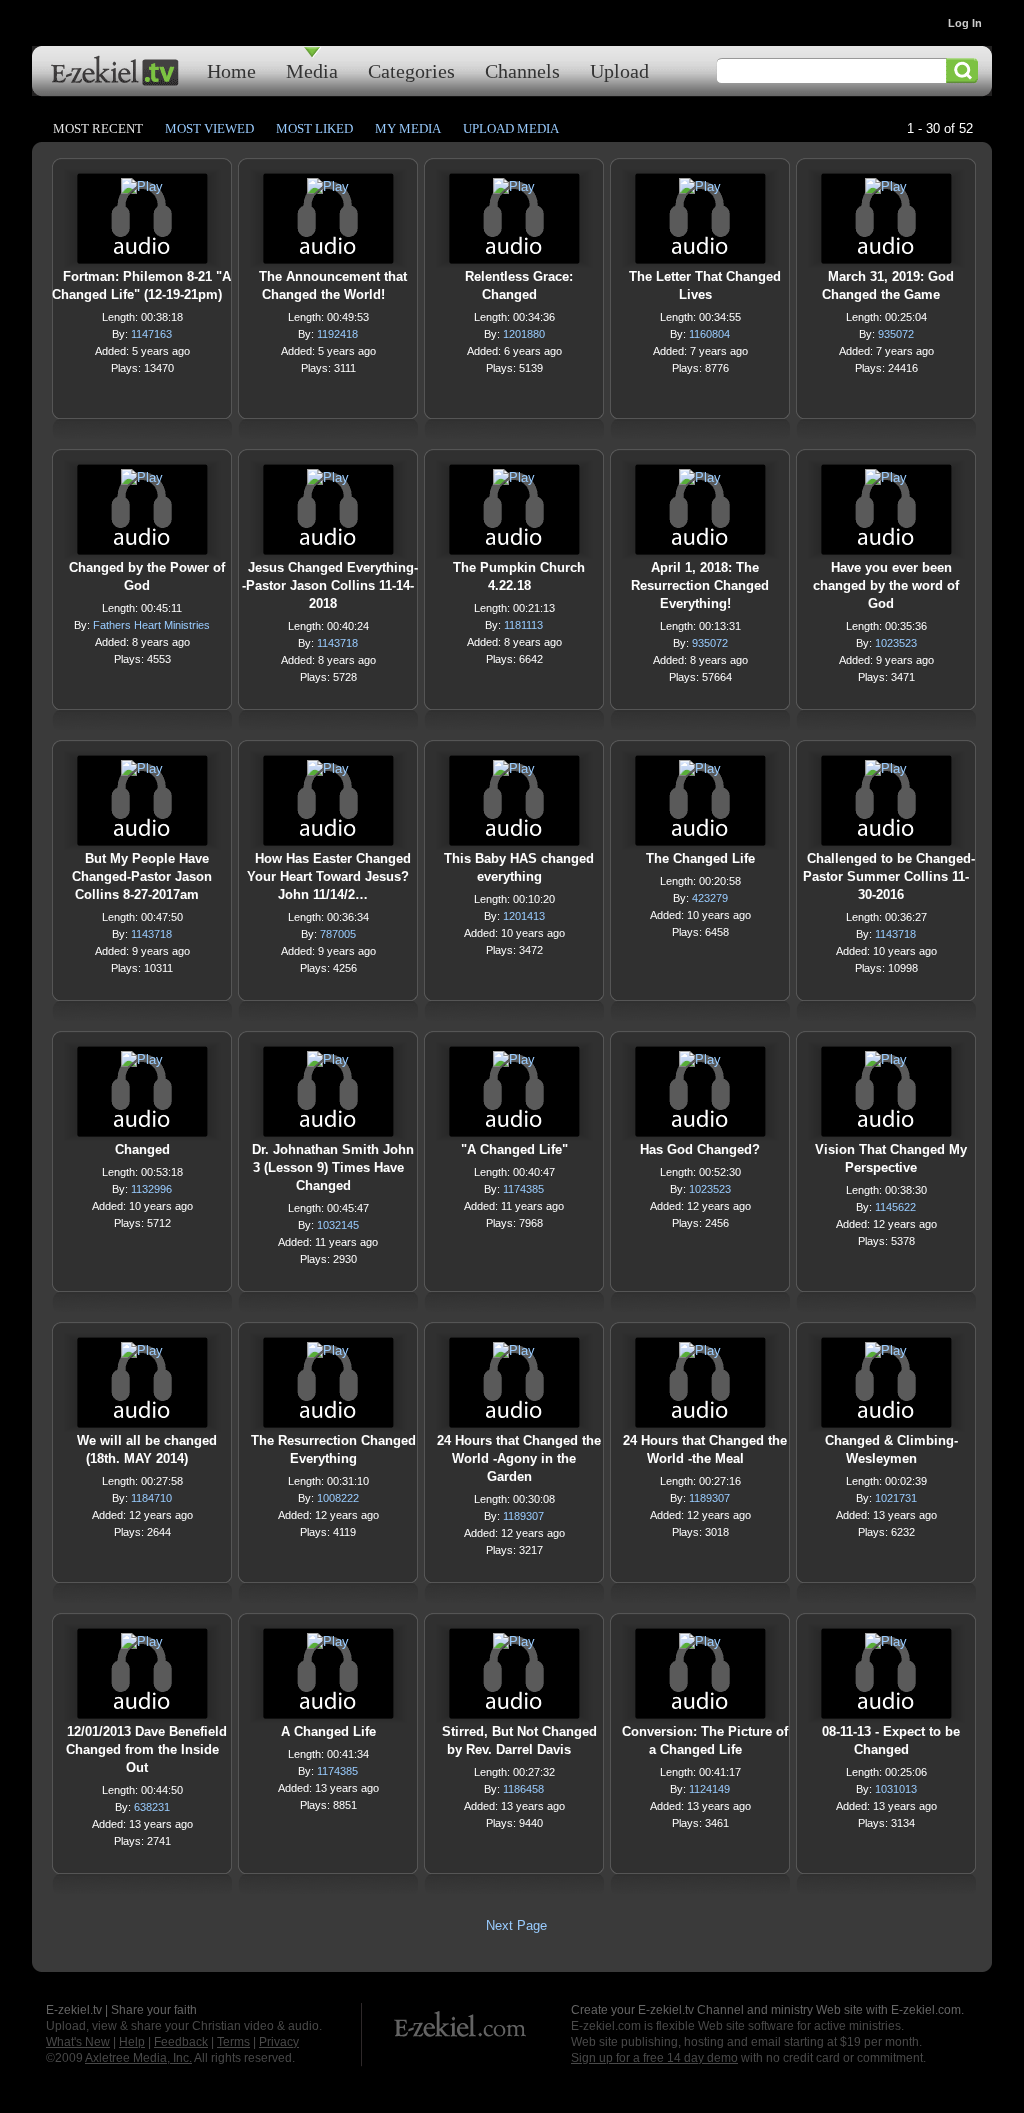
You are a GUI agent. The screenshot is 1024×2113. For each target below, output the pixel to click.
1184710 (151, 1498)
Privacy (279, 2042)
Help (132, 2042)
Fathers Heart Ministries (151, 625)
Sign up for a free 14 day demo (654, 2058)
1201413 (524, 916)
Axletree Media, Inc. (138, 2058)
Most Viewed (209, 128)
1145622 (895, 1207)
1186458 (523, 1789)
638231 (152, 1807)
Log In (965, 23)
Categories (411, 70)
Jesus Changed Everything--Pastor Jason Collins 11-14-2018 (330, 585)
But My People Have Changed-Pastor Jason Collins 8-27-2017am (142, 876)
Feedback (181, 2042)
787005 (338, 934)
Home (231, 70)
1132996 (151, 1189)
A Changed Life (328, 1731)
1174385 (523, 1189)
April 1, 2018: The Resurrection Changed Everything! (700, 585)
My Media (408, 128)
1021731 (896, 1498)
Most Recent (98, 128)
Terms (233, 2042)
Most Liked (314, 128)
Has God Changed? (700, 1149)
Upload (619, 70)
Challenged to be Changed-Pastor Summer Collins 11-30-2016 (889, 876)
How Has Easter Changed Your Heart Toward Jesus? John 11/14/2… (329, 876)
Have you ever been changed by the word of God (886, 585)
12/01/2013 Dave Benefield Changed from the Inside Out (146, 1749)
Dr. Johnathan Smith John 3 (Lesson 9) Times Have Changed (333, 1167)
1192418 (337, 334)
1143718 (337, 643)
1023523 (896, 643)
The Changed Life (700, 858)
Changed (142, 1149)
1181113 (523, 625)
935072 (896, 334)
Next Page (516, 1925)
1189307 (523, 1516)
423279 (710, 898)
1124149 (709, 1789)
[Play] (142, 191)
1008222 (338, 1498)
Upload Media (511, 128)
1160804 (709, 334)
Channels (522, 70)
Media (312, 70)
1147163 (151, 334)
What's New (78, 2042)
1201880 (524, 334)
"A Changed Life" (514, 1149)
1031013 (896, 1789)
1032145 (338, 1225)
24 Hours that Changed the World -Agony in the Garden (519, 1458)
